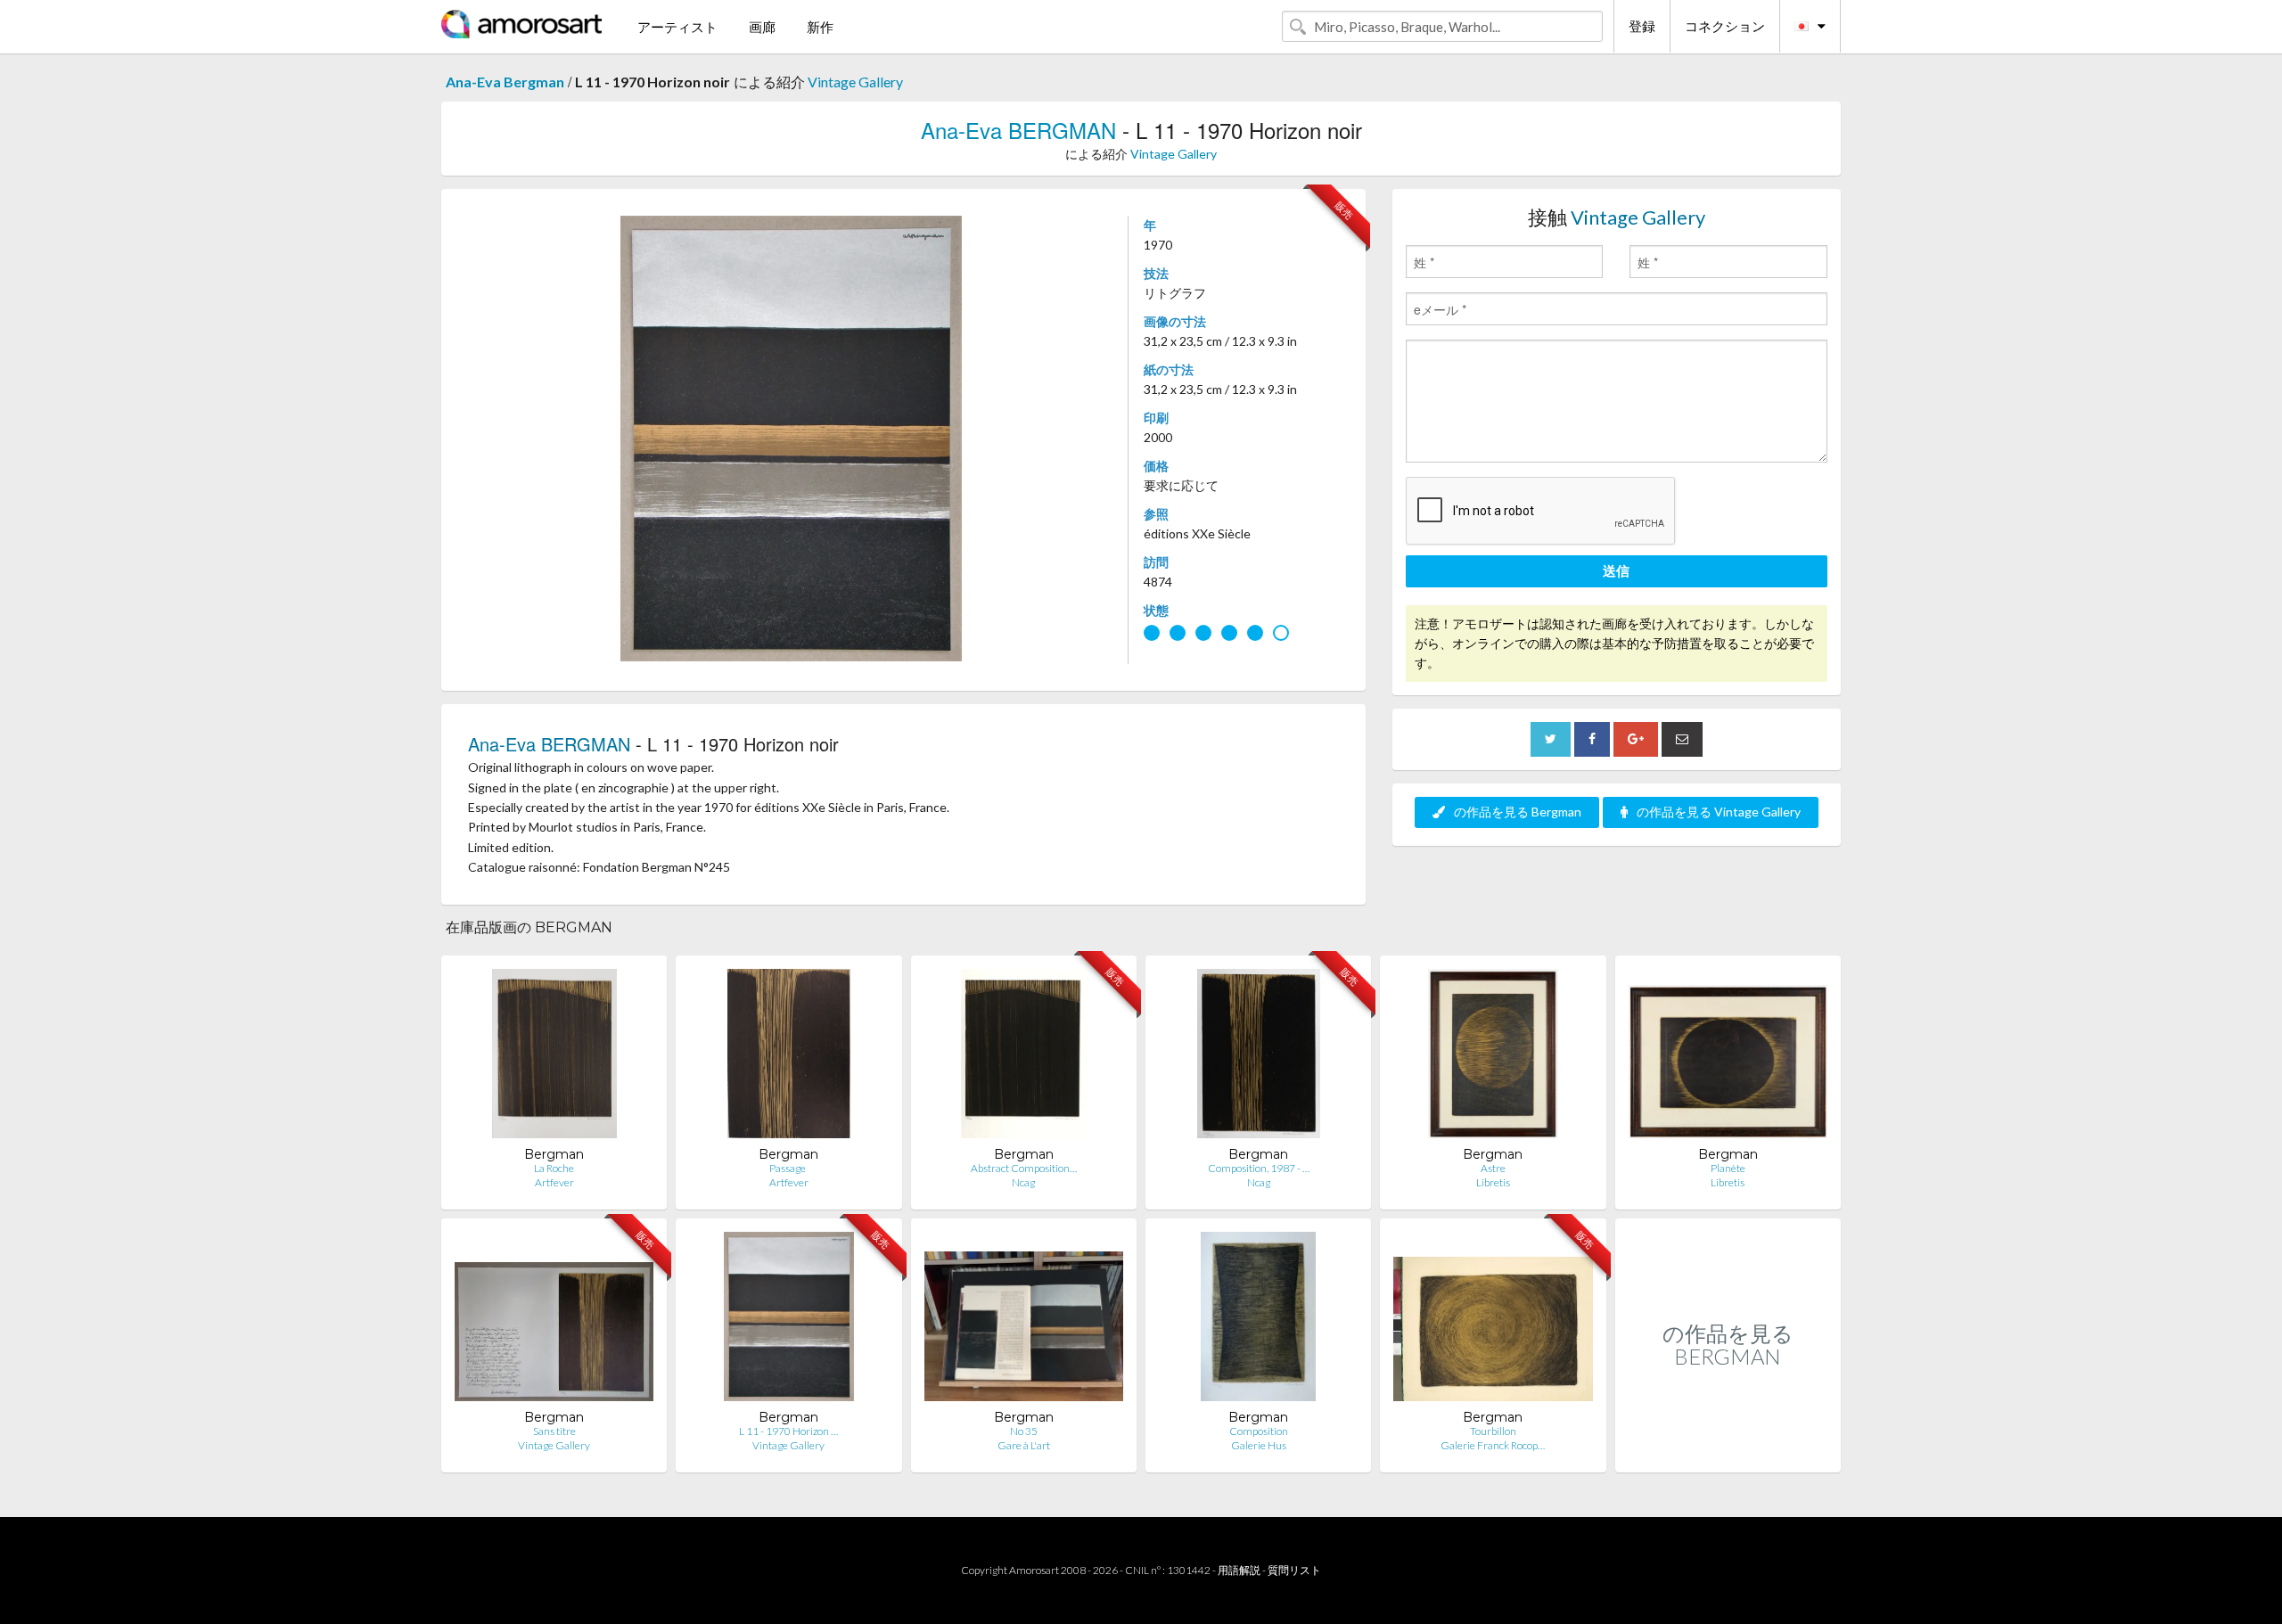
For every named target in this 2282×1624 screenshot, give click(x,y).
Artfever (554, 1182)
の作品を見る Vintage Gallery (1719, 812)
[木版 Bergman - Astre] (1494, 1058)
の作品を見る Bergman (1518, 812)
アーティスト (677, 27)
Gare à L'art (1024, 1445)
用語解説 (1239, 1570)
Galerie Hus (1259, 1445)
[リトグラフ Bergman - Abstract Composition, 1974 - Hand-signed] (1024, 1058)
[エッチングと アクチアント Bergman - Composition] (1259, 1321)
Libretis (1493, 1182)
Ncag (1023, 1182)
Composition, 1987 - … (1259, 1168)
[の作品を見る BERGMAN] (1728, 1453)
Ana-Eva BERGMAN (1018, 130)
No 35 (1024, 1431)
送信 (1616, 570)
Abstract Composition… (1024, 1168)
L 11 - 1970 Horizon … (788, 1431)
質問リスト (1294, 1570)
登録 (1642, 26)
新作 (820, 27)
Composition (1259, 1431)
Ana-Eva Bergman (505, 82)
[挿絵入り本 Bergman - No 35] (1024, 1321)
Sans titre (554, 1431)
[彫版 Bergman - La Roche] (554, 1058)
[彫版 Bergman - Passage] (789, 1058)
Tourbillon (1493, 1431)
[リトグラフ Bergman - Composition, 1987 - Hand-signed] (1259, 1058)
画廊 (762, 27)
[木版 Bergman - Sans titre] (554, 1321)
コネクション (1725, 26)
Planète (1728, 1168)
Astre (1493, 1168)
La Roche (554, 1168)
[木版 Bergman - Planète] (1728, 1058)
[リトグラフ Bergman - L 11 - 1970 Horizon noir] (789, 1321)
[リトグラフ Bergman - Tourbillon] (1493, 1321)
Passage (788, 1168)
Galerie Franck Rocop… (1493, 1445)
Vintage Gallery (855, 82)
